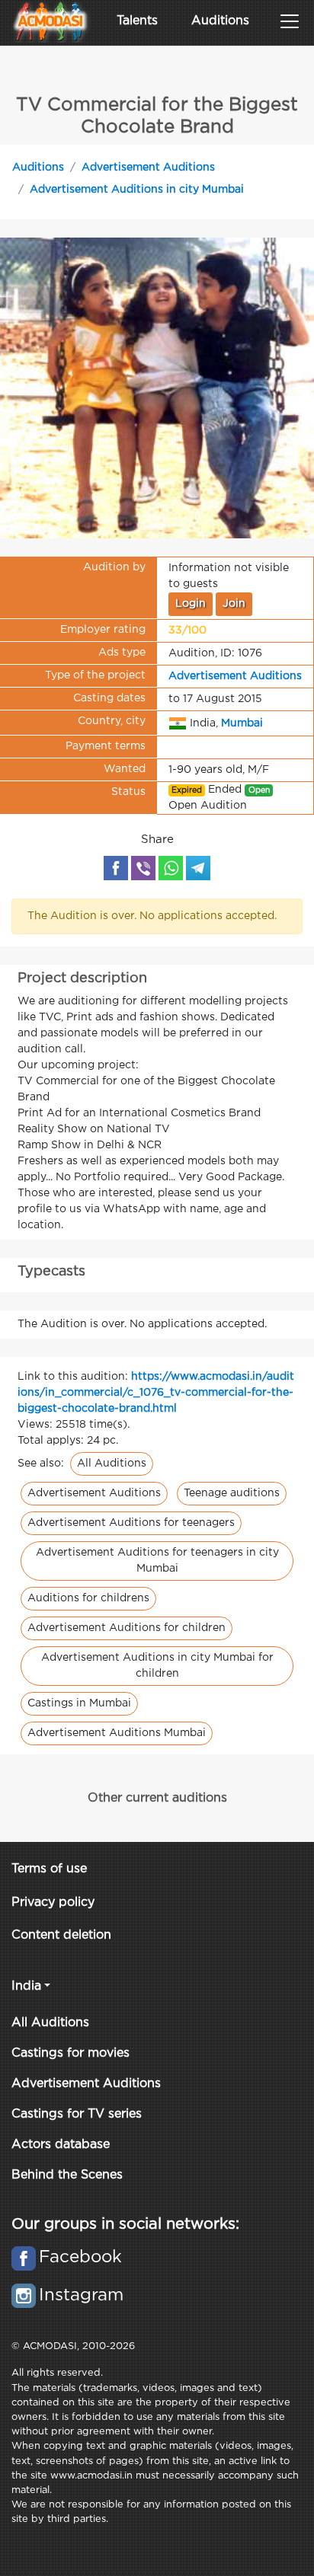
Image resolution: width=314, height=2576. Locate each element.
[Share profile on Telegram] (198, 868)
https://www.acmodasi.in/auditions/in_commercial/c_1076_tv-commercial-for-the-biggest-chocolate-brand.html (156, 1393)
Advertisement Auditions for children (127, 1628)
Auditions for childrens (88, 1598)
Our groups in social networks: (125, 2224)
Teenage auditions (232, 1493)
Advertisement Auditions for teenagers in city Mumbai (157, 1561)
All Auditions (112, 1464)
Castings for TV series (77, 2114)
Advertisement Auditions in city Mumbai (137, 190)
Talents (137, 21)
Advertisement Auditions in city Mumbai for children (157, 1666)
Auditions (220, 21)
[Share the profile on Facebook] (116, 868)
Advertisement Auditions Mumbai (117, 1733)
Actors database (61, 2145)
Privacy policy (53, 1902)
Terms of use (49, 1869)
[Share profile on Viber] (143, 868)
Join (234, 604)
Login (191, 604)
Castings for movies (70, 2053)
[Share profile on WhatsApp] (171, 868)
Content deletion (61, 1935)
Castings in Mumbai (79, 1703)
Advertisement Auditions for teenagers (131, 1523)
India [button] (26, 1986)
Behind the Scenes (67, 2175)
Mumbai (242, 723)
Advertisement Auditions (148, 168)
